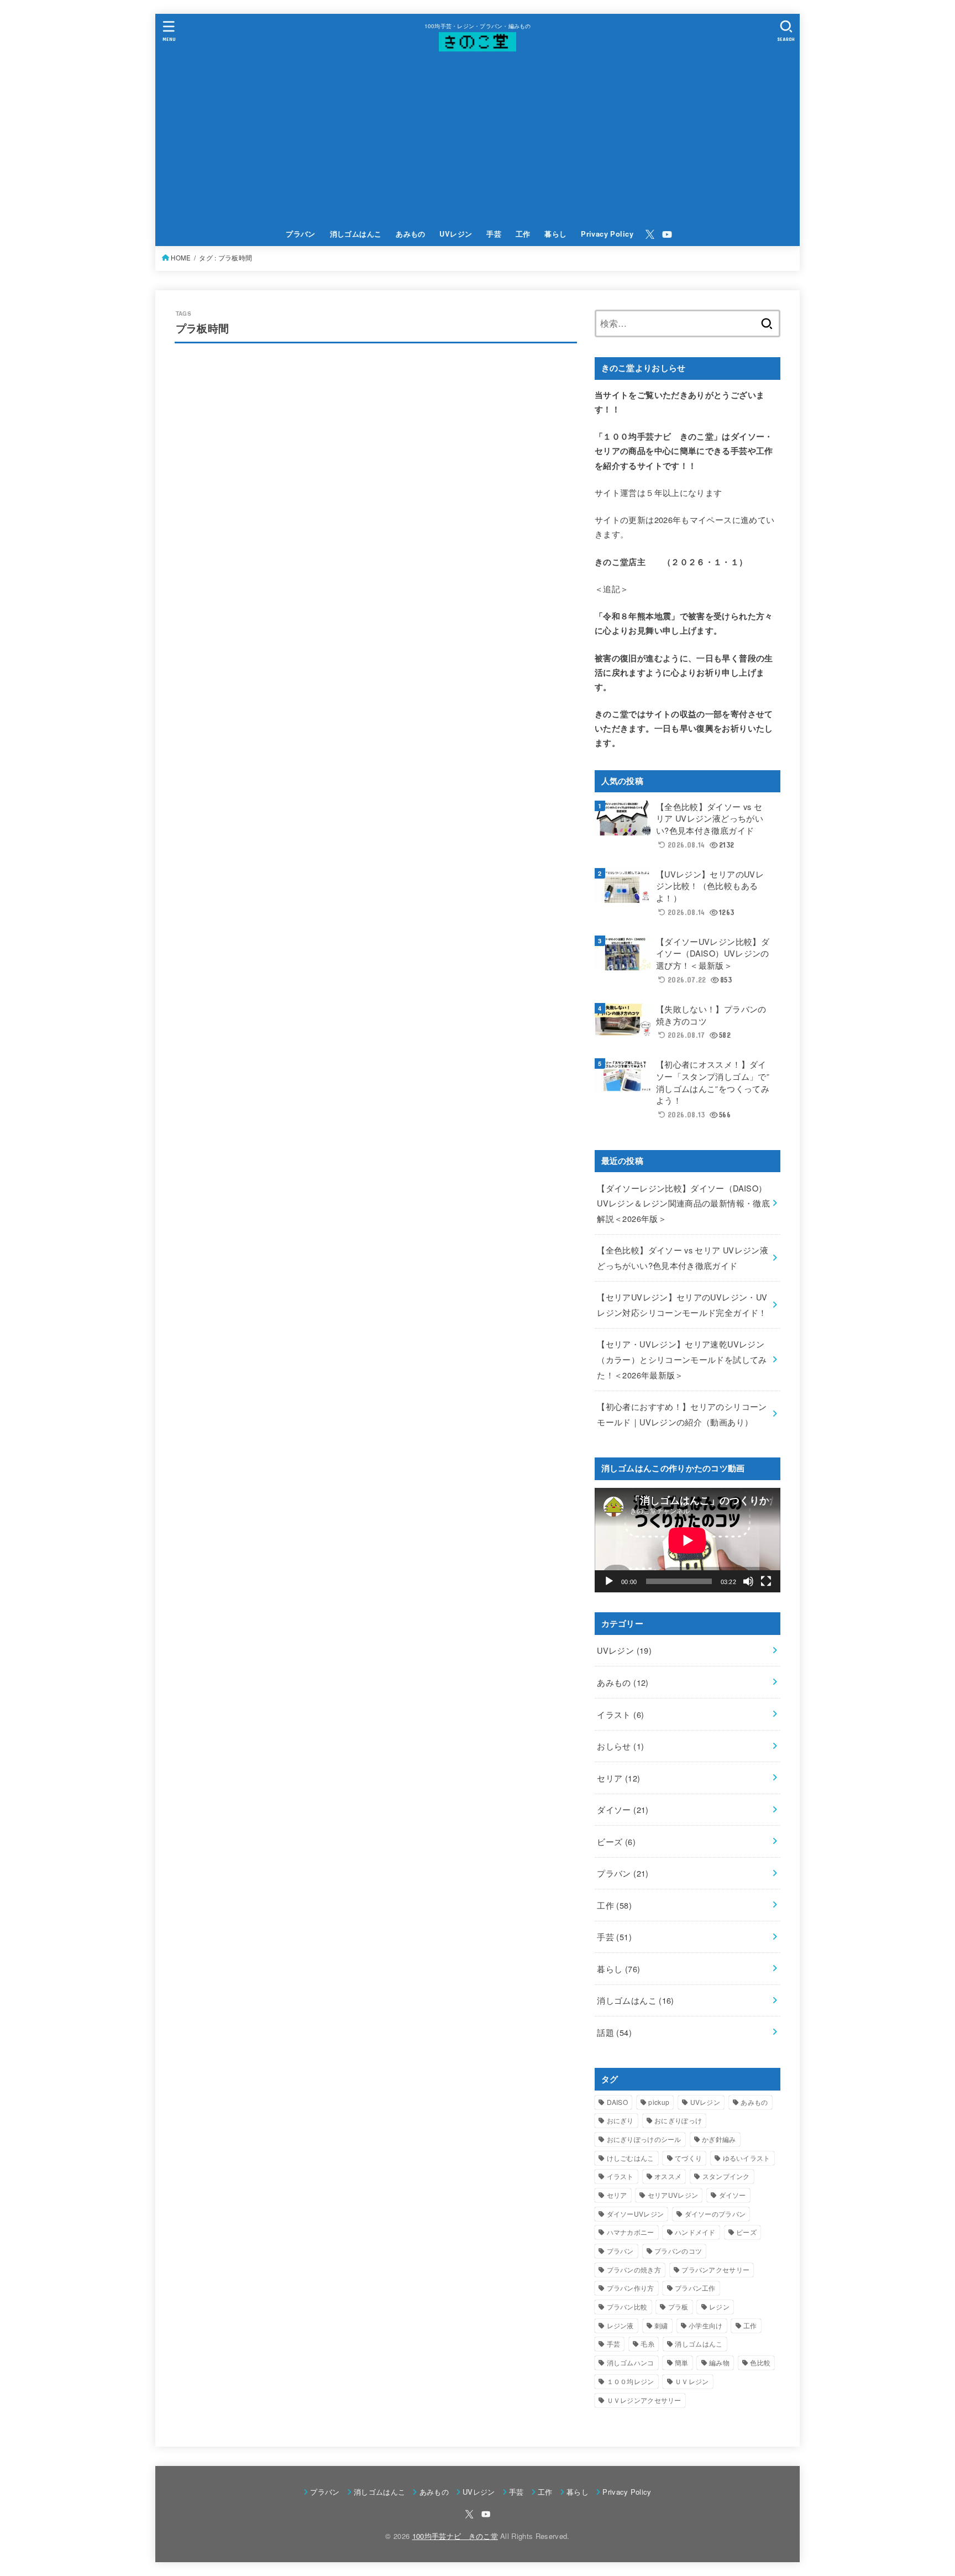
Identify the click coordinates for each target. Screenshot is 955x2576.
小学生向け (706, 2325)
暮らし (555, 234)
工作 (523, 234)
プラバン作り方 (631, 2288)
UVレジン (456, 234)
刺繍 (661, 2325)
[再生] (609, 1581)
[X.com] (650, 234)
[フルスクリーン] (766, 1581)
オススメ (668, 2176)
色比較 (760, 2362)
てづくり (688, 2158)
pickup (659, 2102)
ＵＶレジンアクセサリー (644, 2400)
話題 (614, 2032)
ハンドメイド (695, 2232)
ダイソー (623, 1809)
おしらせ (620, 1746)
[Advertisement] (478, 139)
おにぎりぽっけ (678, 2120)
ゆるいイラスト (747, 2158)
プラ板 (678, 2306)
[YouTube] (667, 234)
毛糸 (647, 2344)
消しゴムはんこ (356, 234)
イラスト (620, 1714)
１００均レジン (631, 2381)
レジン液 (620, 2325)
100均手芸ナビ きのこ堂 (455, 2536)
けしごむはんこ (631, 2158)
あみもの (411, 234)
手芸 (494, 234)
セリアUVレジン (673, 2195)
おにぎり (620, 2120)
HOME (181, 258)
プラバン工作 (695, 2288)
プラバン (301, 234)
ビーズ (616, 1841)
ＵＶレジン (692, 2381)
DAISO (618, 2102)
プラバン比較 (627, 2306)
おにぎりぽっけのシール (644, 2139)
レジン (719, 2306)
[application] (688, 1540)
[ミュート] (748, 1581)
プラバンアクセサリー (715, 2269)
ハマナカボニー (631, 2232)
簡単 (682, 2362)
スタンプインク (726, 2176)
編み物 (719, 2362)
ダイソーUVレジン (636, 2214)
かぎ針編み (719, 2139)
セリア (618, 1778)
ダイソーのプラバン (715, 2214)
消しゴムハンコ (631, 2362)
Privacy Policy (607, 234)
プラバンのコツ (678, 2251)
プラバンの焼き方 (634, 2269)
